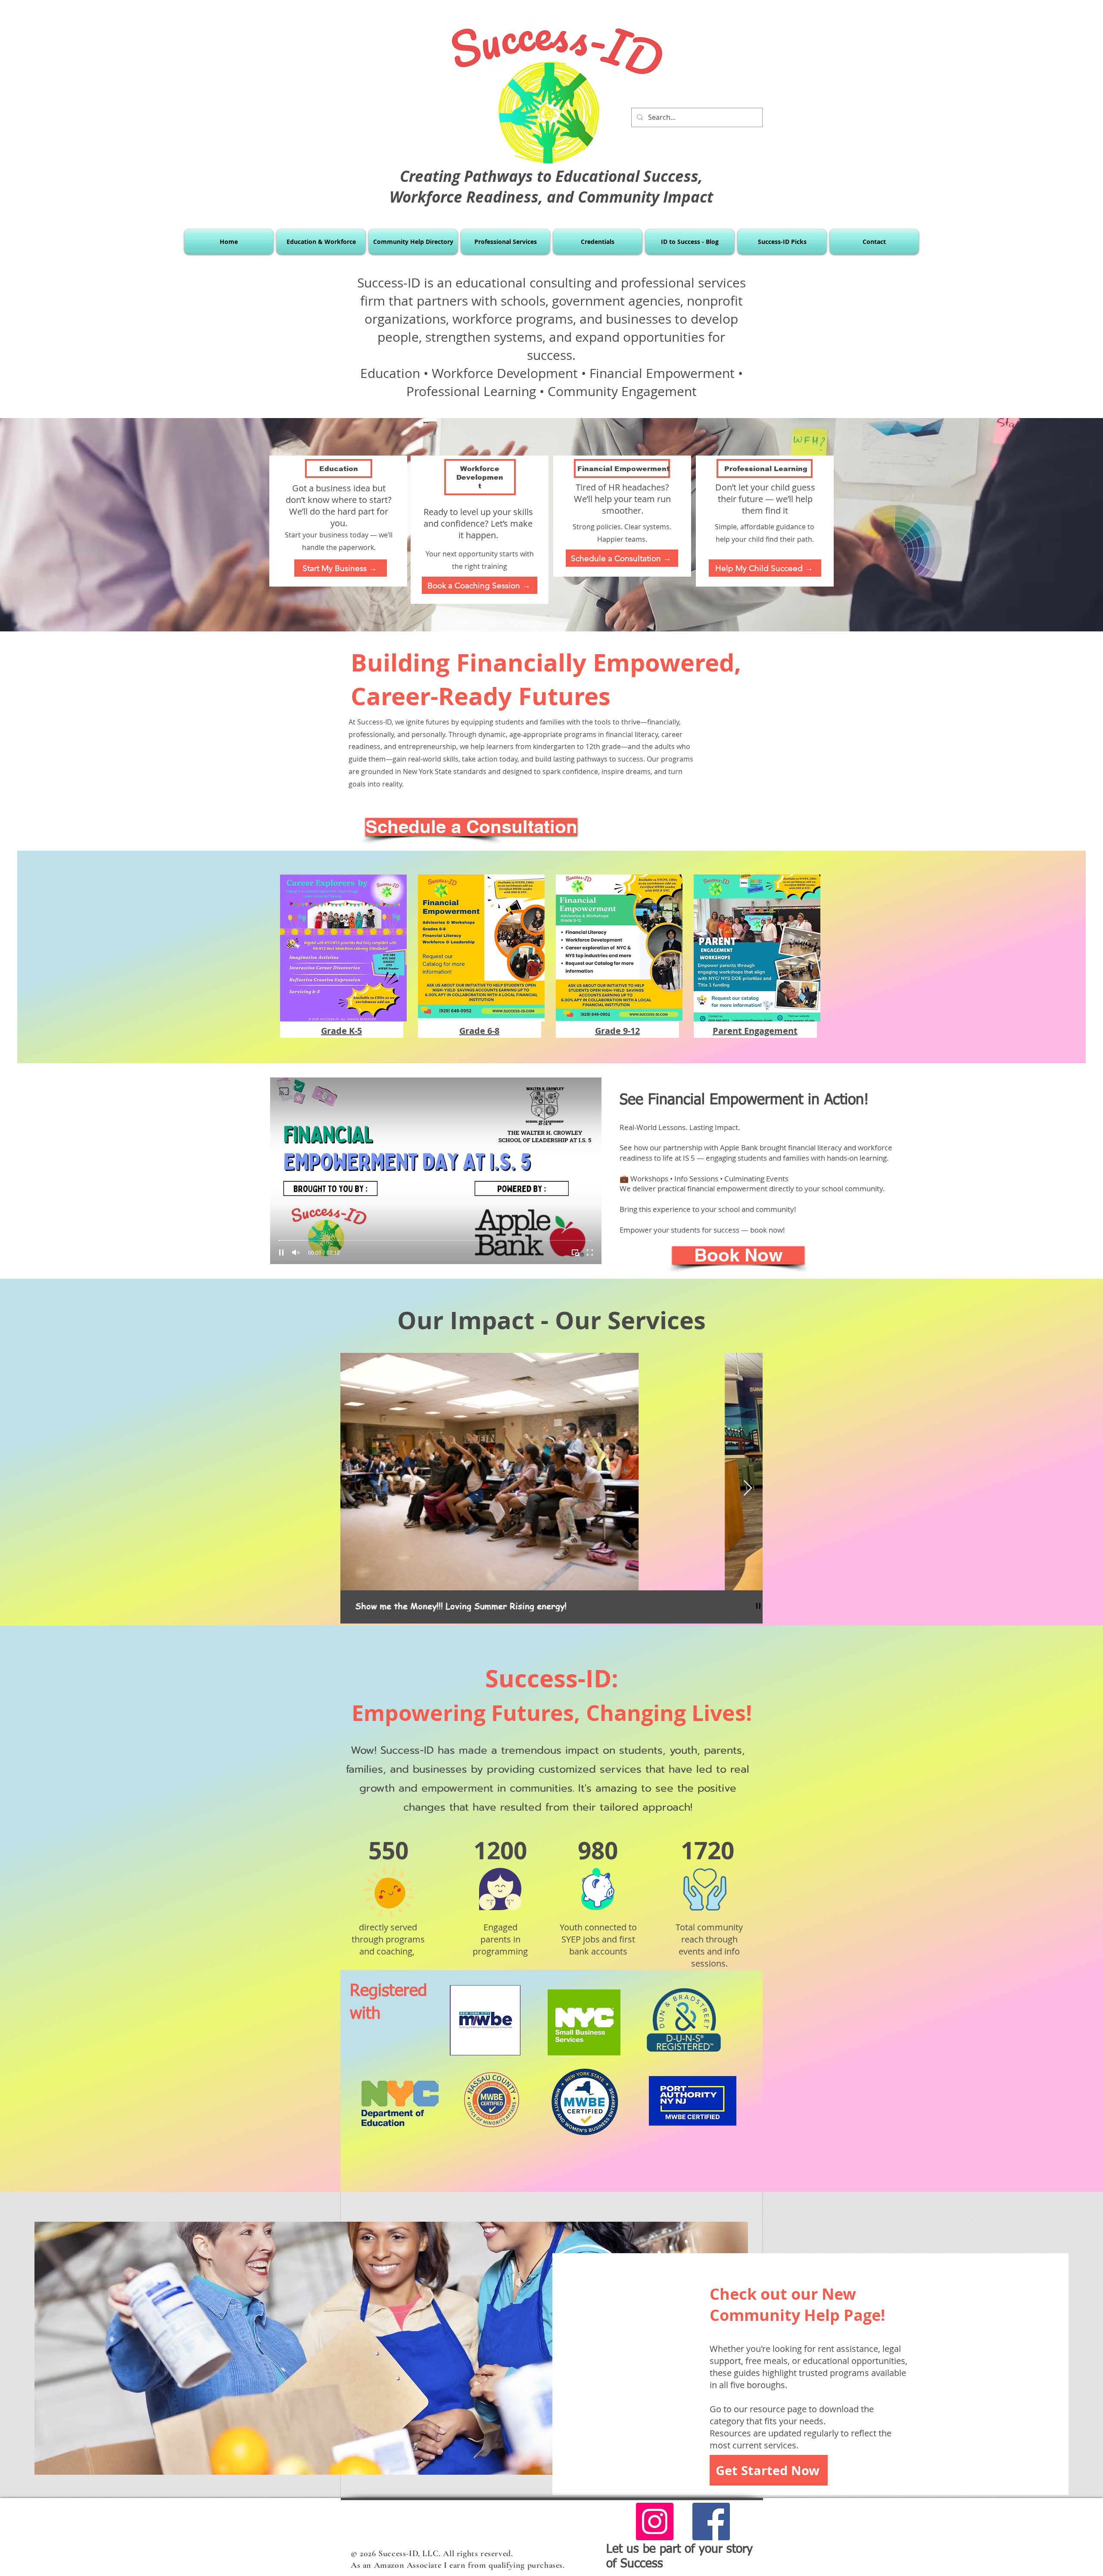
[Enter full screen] (590, 1252)
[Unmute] (296, 1252)
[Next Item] (748, 1488)
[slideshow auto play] (758, 1606)
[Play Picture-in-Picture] (575, 1252)
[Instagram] (655, 2521)
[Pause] (281, 1252)
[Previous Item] (355, 1488)
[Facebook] (711, 2521)
